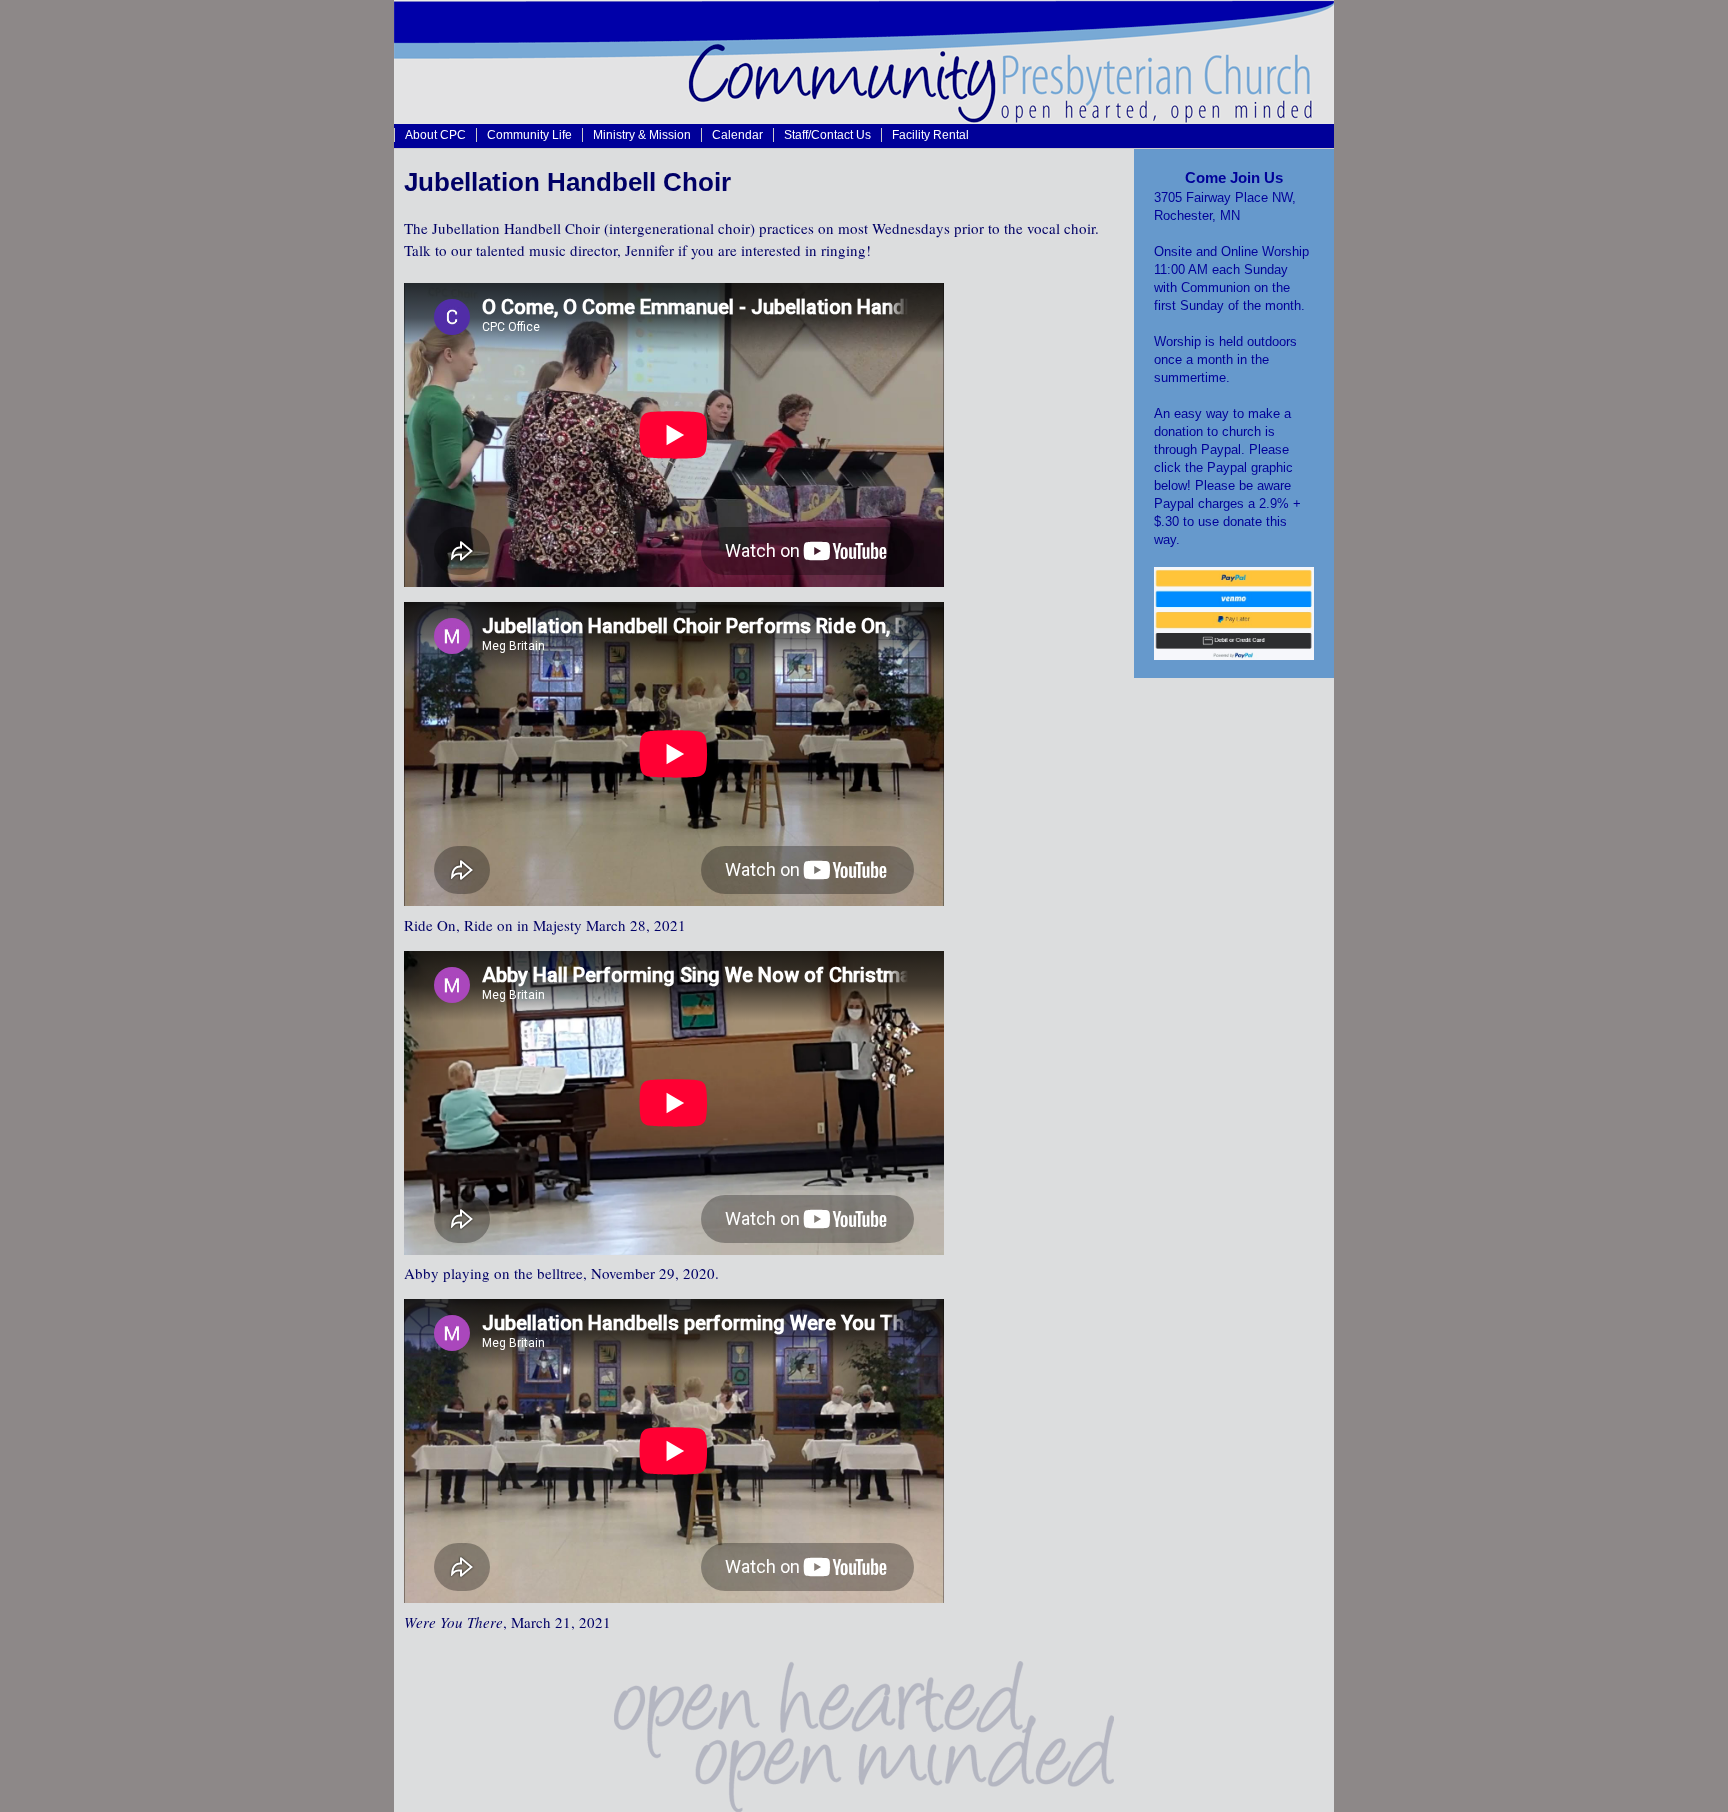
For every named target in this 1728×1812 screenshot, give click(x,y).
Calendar (737, 134)
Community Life (529, 134)
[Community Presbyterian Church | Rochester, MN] (864, 118)
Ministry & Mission (642, 134)
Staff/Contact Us (827, 134)
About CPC (435, 134)
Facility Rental (930, 134)
